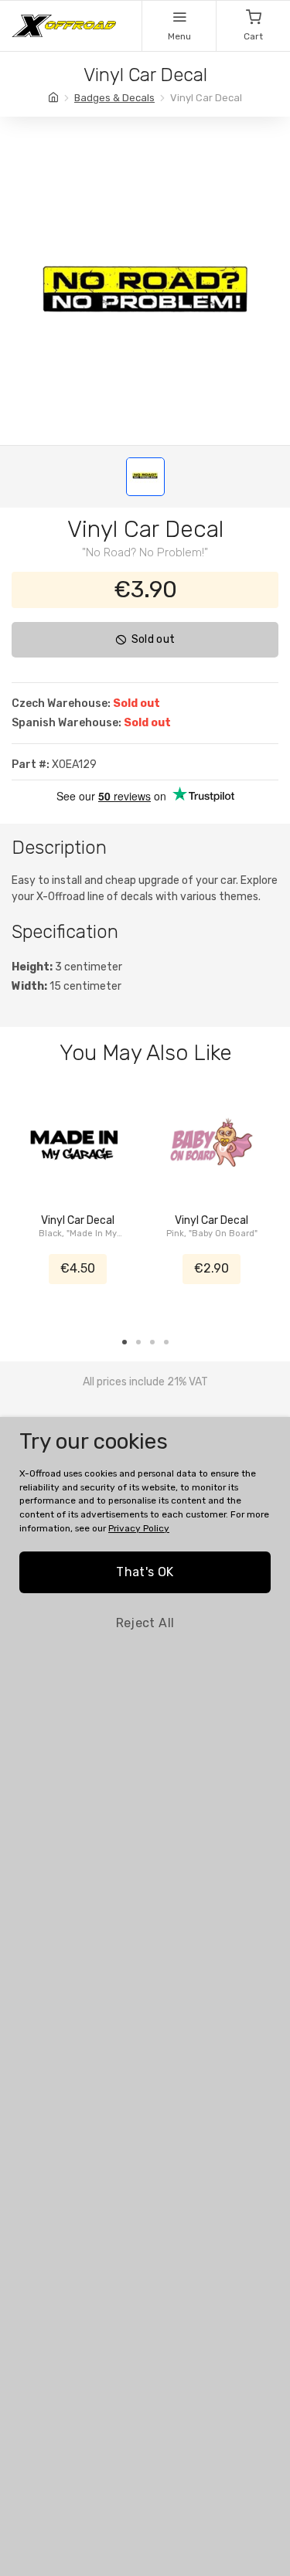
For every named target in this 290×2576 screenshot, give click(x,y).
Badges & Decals (114, 98)
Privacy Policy (139, 1528)
